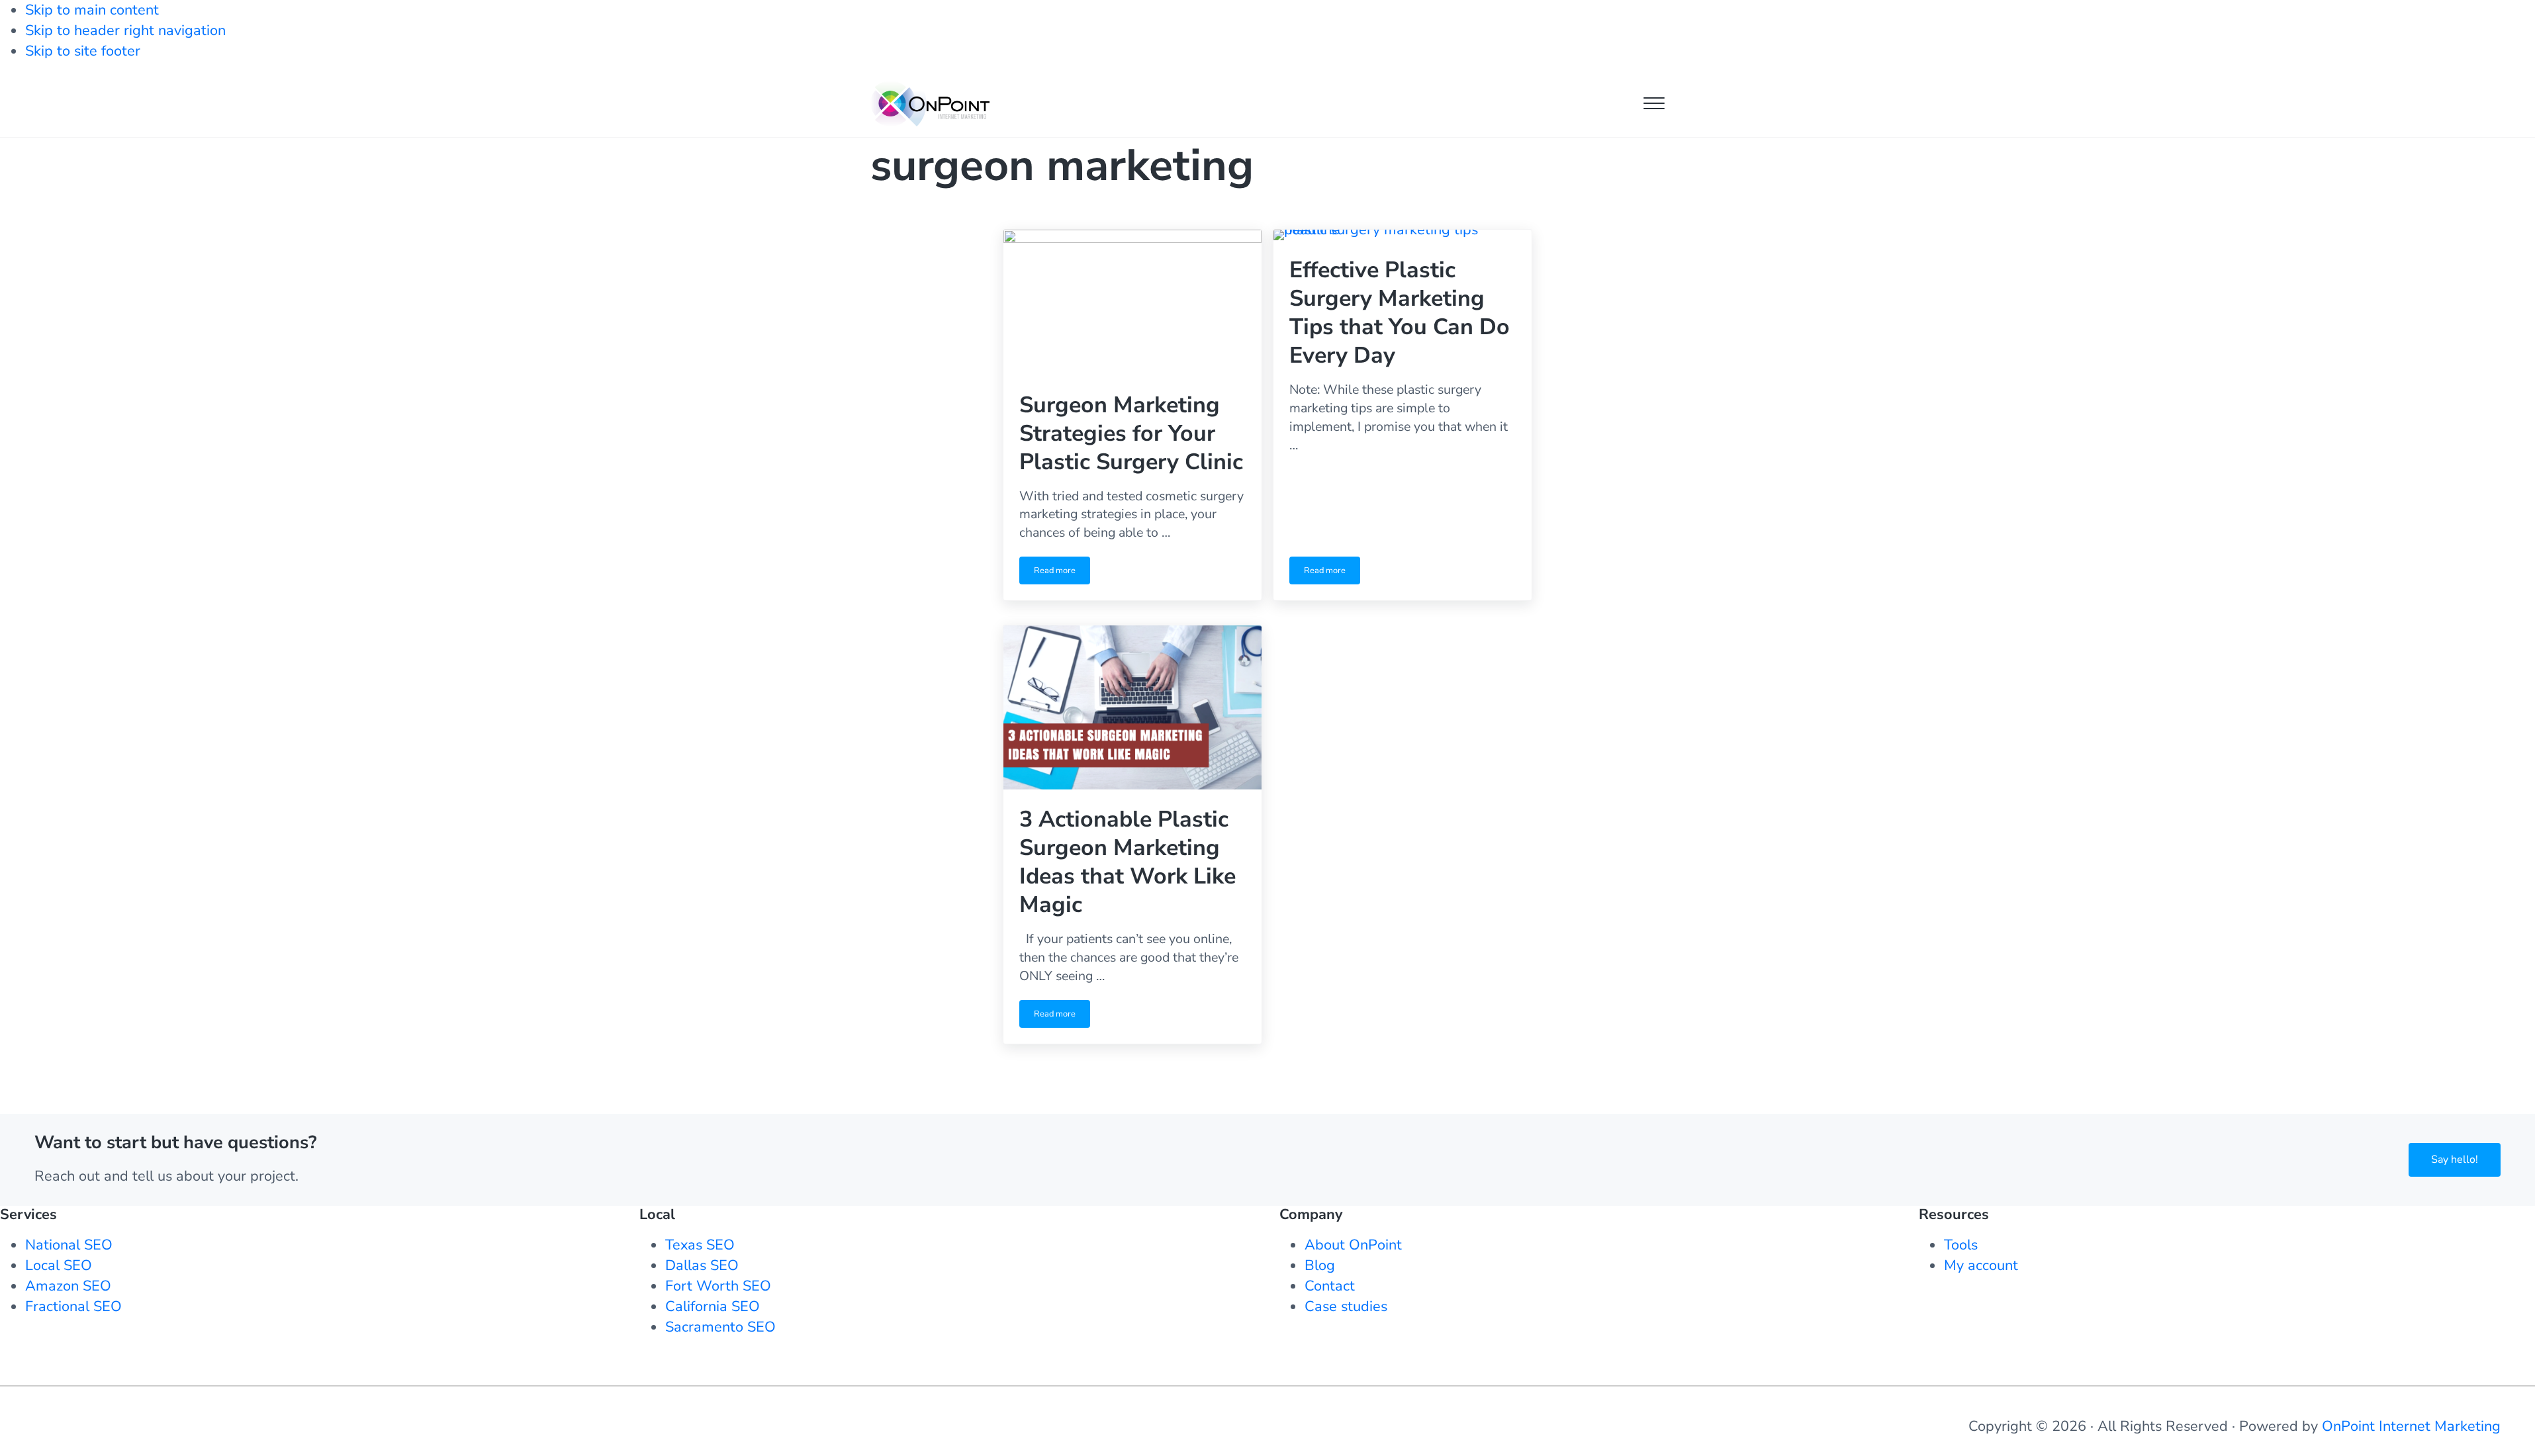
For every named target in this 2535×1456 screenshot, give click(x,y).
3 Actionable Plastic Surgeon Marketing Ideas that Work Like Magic (1128, 862)
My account (1981, 1265)
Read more (1062, 574)
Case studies (1346, 1306)
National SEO (69, 1245)
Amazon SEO (68, 1286)
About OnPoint (1353, 1245)
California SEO (713, 1306)
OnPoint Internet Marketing (2411, 1426)
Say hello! (2455, 1160)
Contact (1330, 1286)
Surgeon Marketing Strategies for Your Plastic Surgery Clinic (1131, 434)
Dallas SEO (702, 1265)
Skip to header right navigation (125, 30)
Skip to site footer (83, 51)
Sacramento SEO (720, 1327)
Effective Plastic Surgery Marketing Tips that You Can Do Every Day (1400, 313)
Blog (1320, 1265)
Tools (1961, 1245)
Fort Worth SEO (718, 1286)
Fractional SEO (73, 1306)
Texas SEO (700, 1245)
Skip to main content (92, 10)
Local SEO (59, 1265)
